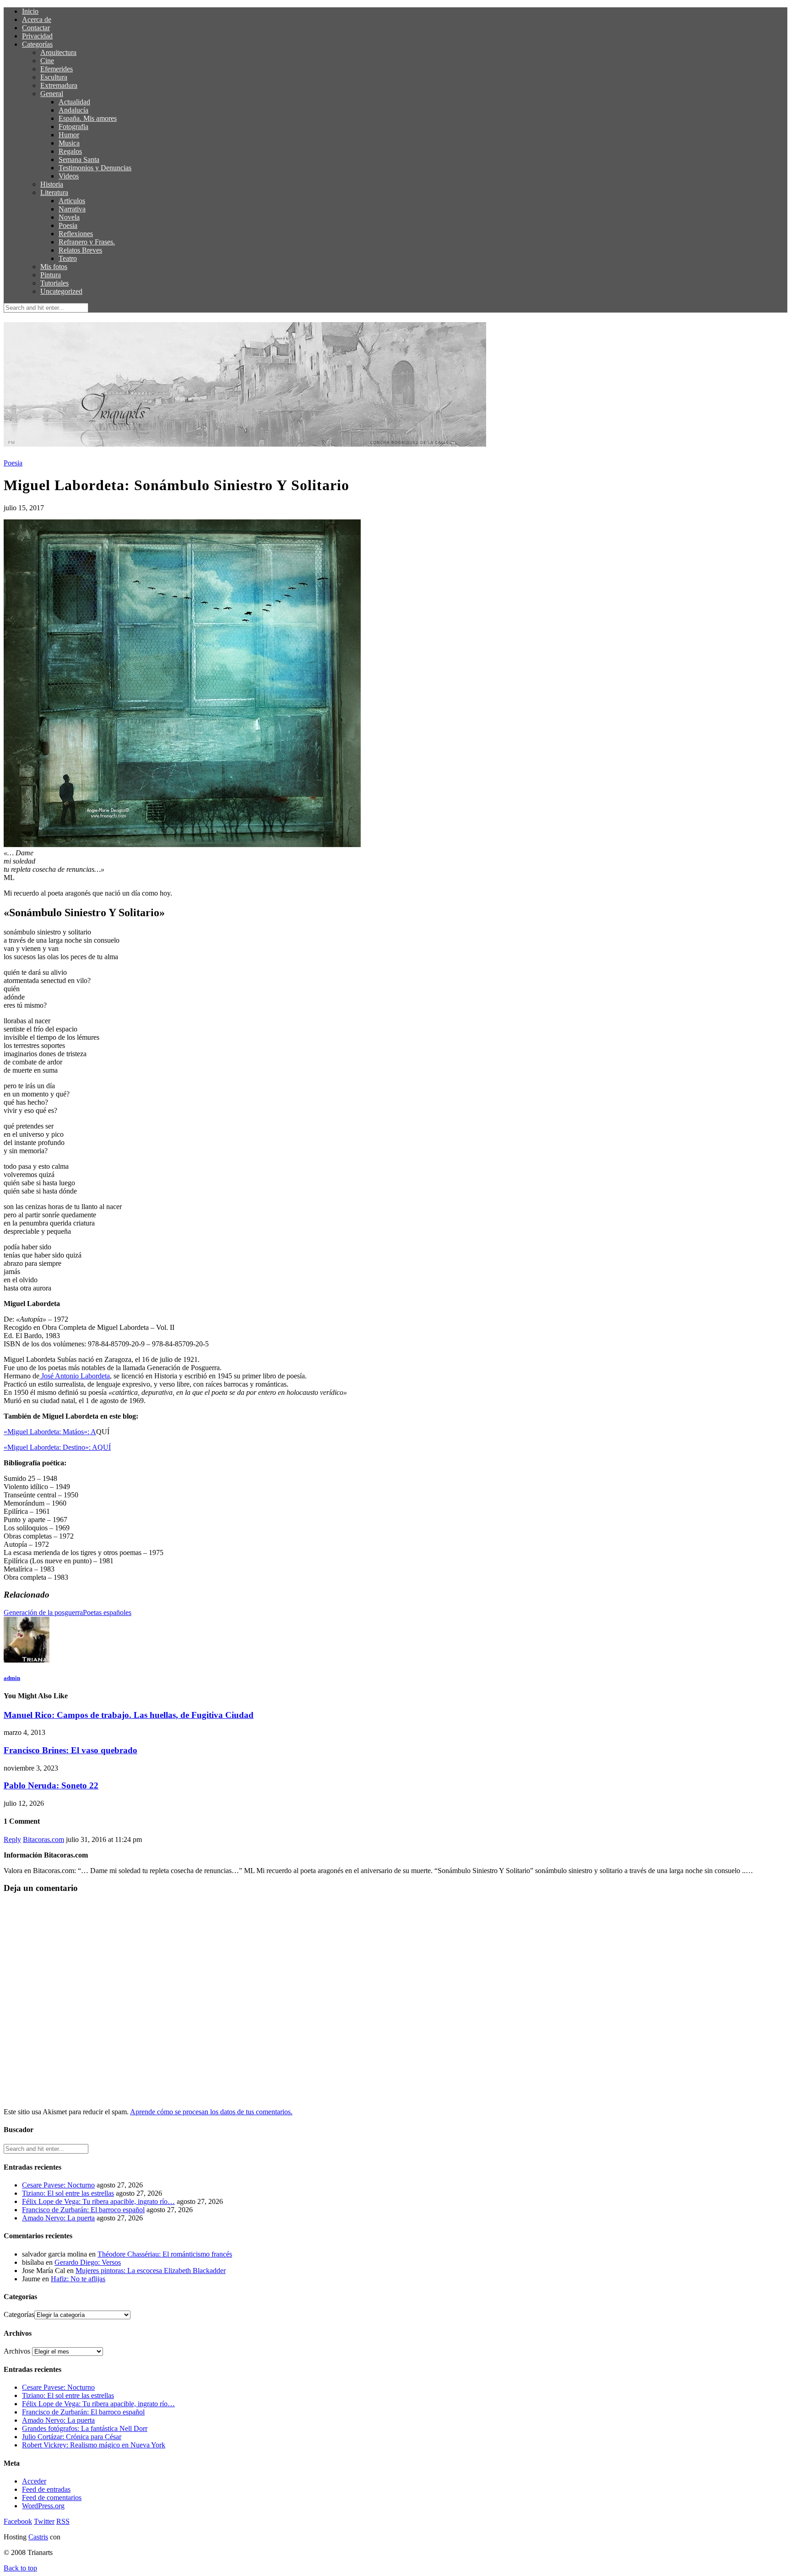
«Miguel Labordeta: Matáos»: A (50, 1432)
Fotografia (73, 127)
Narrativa (72, 209)
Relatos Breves (80, 250)
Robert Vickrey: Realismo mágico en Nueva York (94, 2445)
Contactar (36, 28)
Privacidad (37, 36)
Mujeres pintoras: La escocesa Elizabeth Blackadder (151, 2271)
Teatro (68, 258)
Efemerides (57, 69)
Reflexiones (76, 234)
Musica (69, 143)
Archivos (17, 2351)
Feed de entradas (46, 2489)
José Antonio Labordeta (75, 1376)
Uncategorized (61, 291)
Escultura (54, 77)
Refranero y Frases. (87, 242)
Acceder (34, 2481)
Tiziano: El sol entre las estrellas (68, 2193)
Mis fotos (54, 267)
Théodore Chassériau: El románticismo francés (165, 2254)
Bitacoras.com (43, 1839)
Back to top (20, 2568)
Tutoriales (54, 283)
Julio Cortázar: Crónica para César (72, 2437)
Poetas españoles (107, 1612)
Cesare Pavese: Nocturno (58, 2185)
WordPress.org (43, 2506)
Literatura (54, 192)
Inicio (30, 11)
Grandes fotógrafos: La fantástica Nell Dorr (85, 2428)
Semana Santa (79, 159)
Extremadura (59, 85)
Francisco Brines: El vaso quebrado (70, 1750)
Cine (47, 61)
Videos (69, 176)
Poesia (68, 225)
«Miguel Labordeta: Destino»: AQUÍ (57, 1447)
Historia (52, 184)
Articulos (72, 201)
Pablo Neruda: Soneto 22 (51, 1785)
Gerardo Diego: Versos (88, 2262)
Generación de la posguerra (43, 1612)
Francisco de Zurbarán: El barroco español (83, 2210)
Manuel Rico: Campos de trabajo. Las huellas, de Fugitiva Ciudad (129, 1715)
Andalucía (73, 110)
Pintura (51, 275)
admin (12, 1678)
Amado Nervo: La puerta (58, 2218)
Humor (69, 135)
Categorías (37, 44)
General (52, 94)
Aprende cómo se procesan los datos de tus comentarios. (211, 2112)
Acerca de (37, 19)
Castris (38, 2537)
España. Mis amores (88, 118)
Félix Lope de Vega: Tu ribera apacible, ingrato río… (98, 2201)
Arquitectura (58, 52)
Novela (69, 217)
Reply (12, 1839)
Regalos (70, 151)
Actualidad (74, 102)
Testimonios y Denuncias (95, 168)
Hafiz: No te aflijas (78, 2279)
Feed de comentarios (52, 2498)
